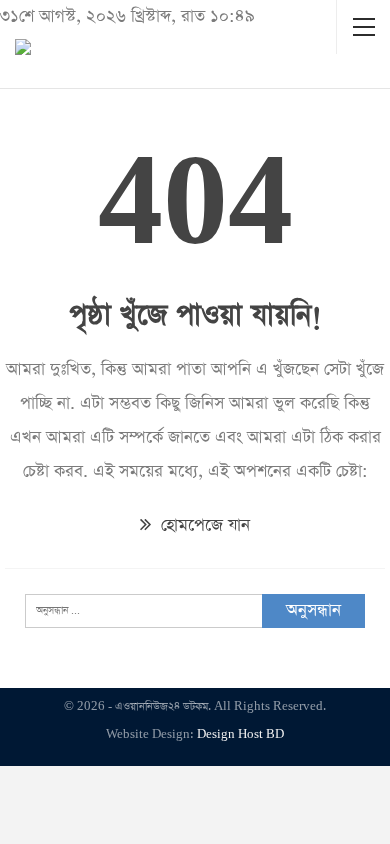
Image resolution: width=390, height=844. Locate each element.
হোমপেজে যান (203, 525)
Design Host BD (240, 734)
